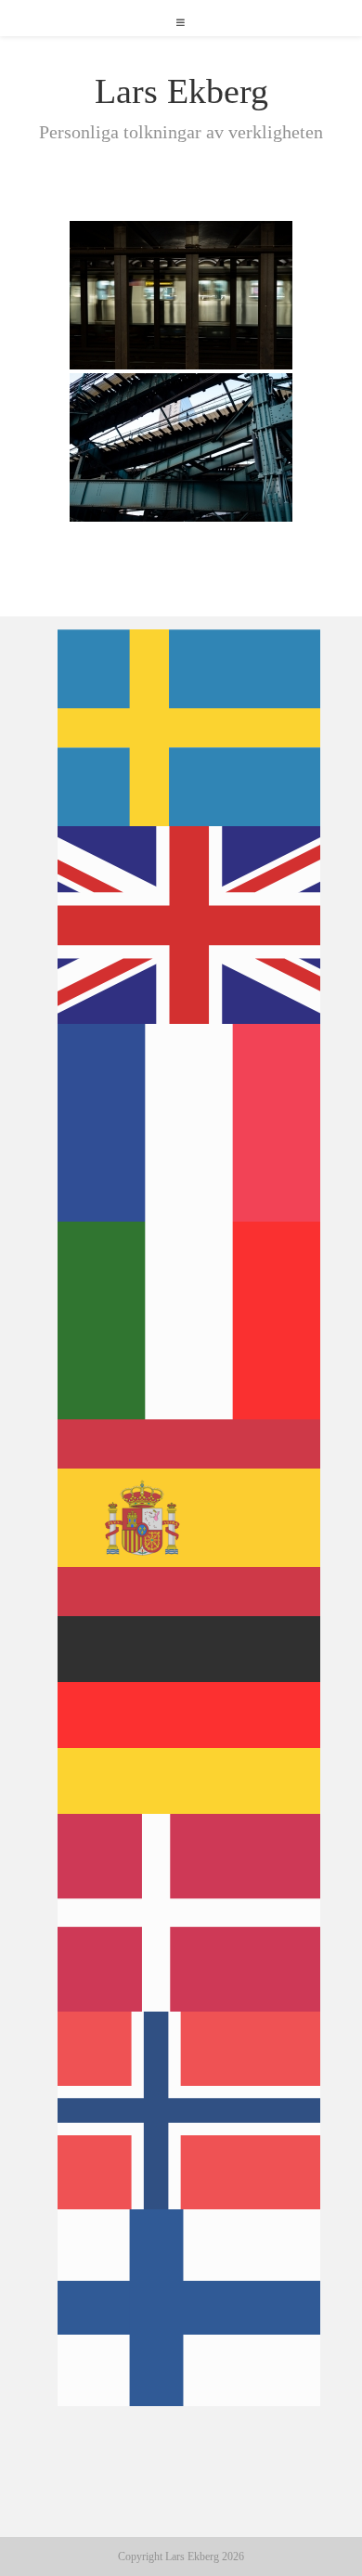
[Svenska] (190, 726)
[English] (190, 924)
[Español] (190, 1516)
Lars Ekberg (181, 91)
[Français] (190, 1121)
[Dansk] (190, 1911)
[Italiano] (190, 1319)
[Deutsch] (190, 1714)
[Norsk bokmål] (190, 2109)
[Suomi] (190, 2306)
